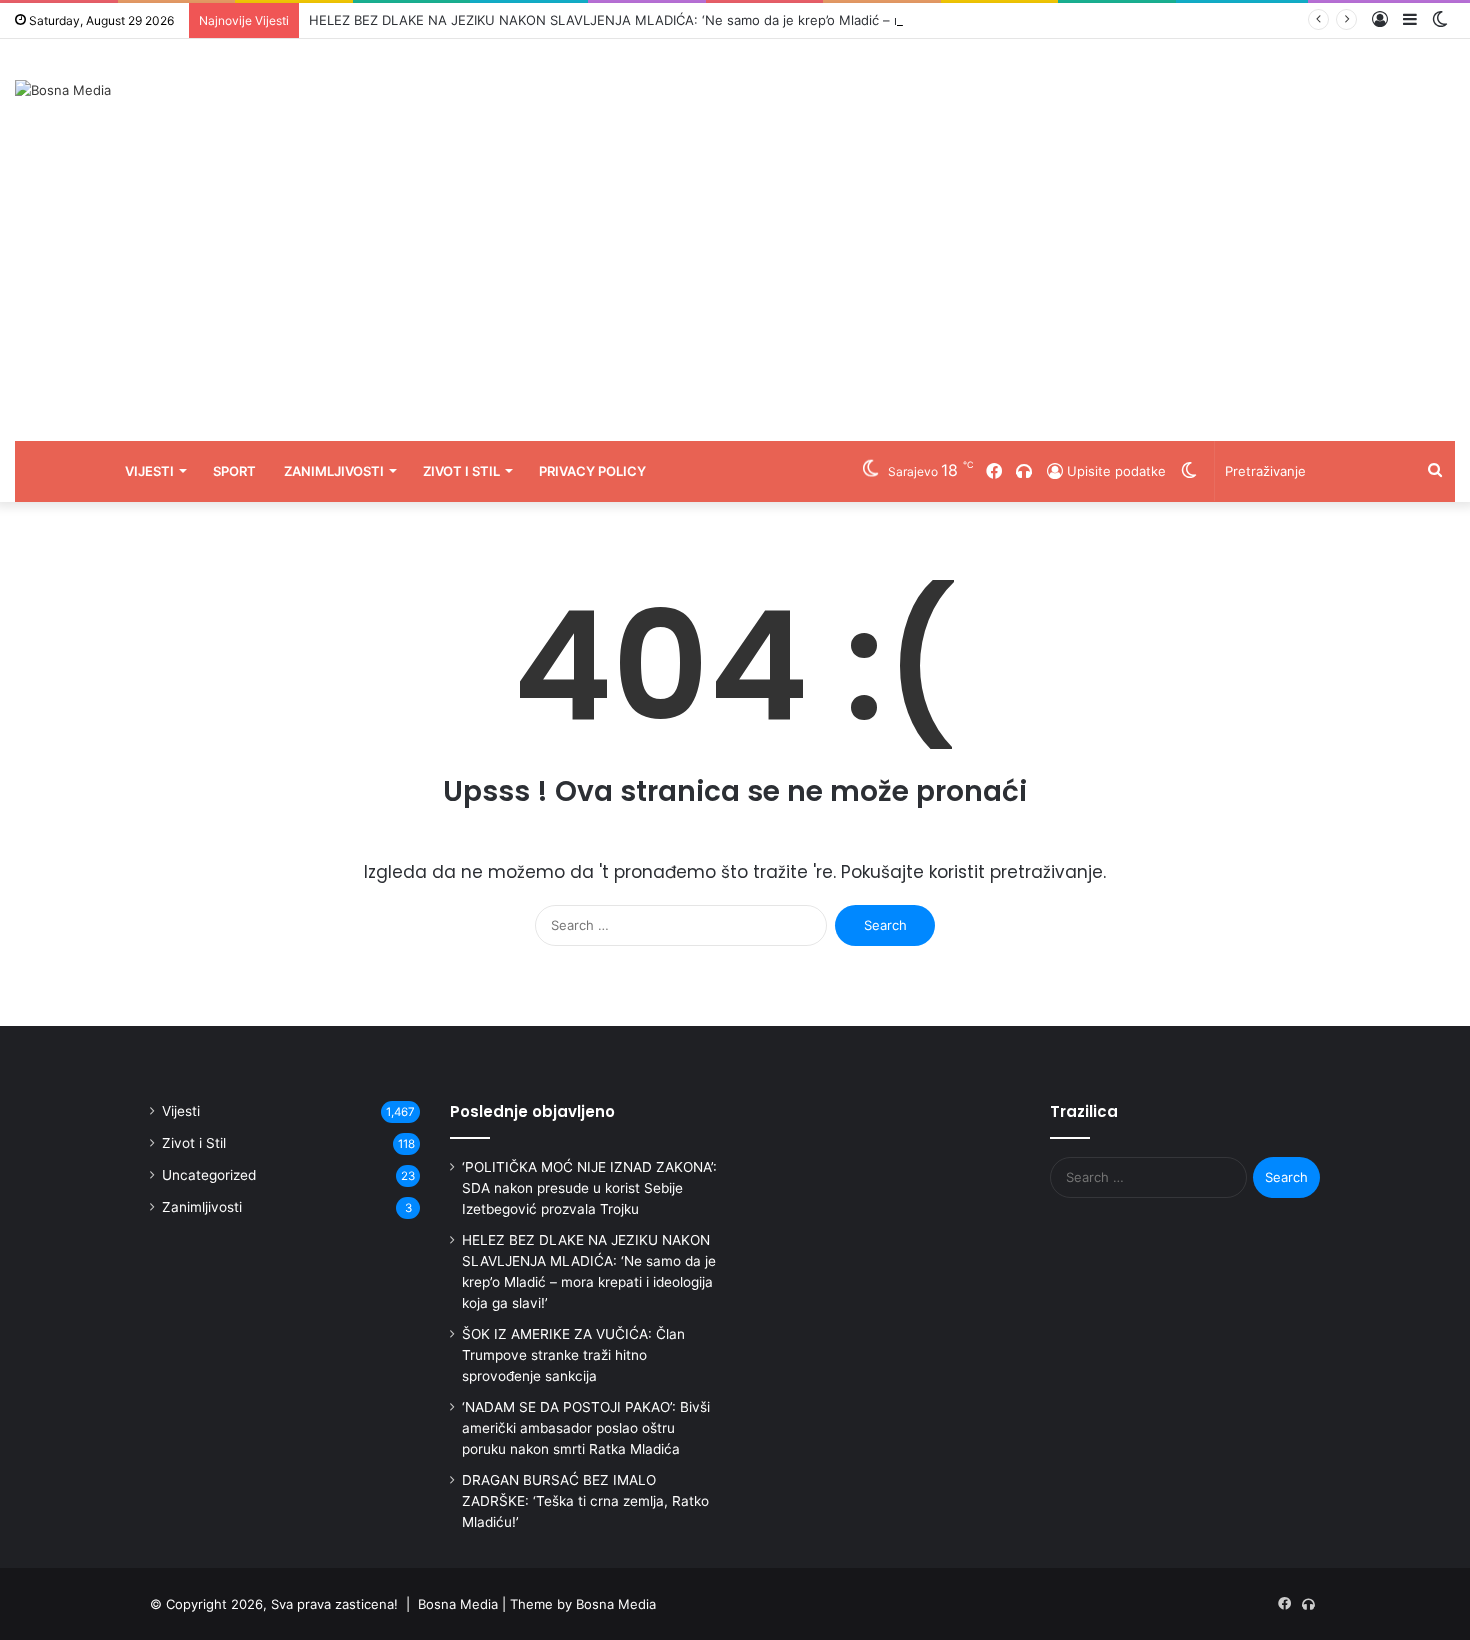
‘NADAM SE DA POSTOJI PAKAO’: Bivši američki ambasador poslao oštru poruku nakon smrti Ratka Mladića (586, 1428)
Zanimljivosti (334, 471)
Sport (234, 471)
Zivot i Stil (461, 471)
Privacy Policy (592, 471)
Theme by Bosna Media (583, 1604)
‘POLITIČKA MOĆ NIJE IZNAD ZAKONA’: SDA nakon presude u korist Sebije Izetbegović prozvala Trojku (589, 1188)
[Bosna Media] (63, 90)
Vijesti (149, 471)
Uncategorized (209, 1175)
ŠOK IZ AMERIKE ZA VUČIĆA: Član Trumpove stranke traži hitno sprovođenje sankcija (573, 1355)
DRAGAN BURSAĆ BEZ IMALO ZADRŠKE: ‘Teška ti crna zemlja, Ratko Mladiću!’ (585, 1501)
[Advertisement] (735, 291)
